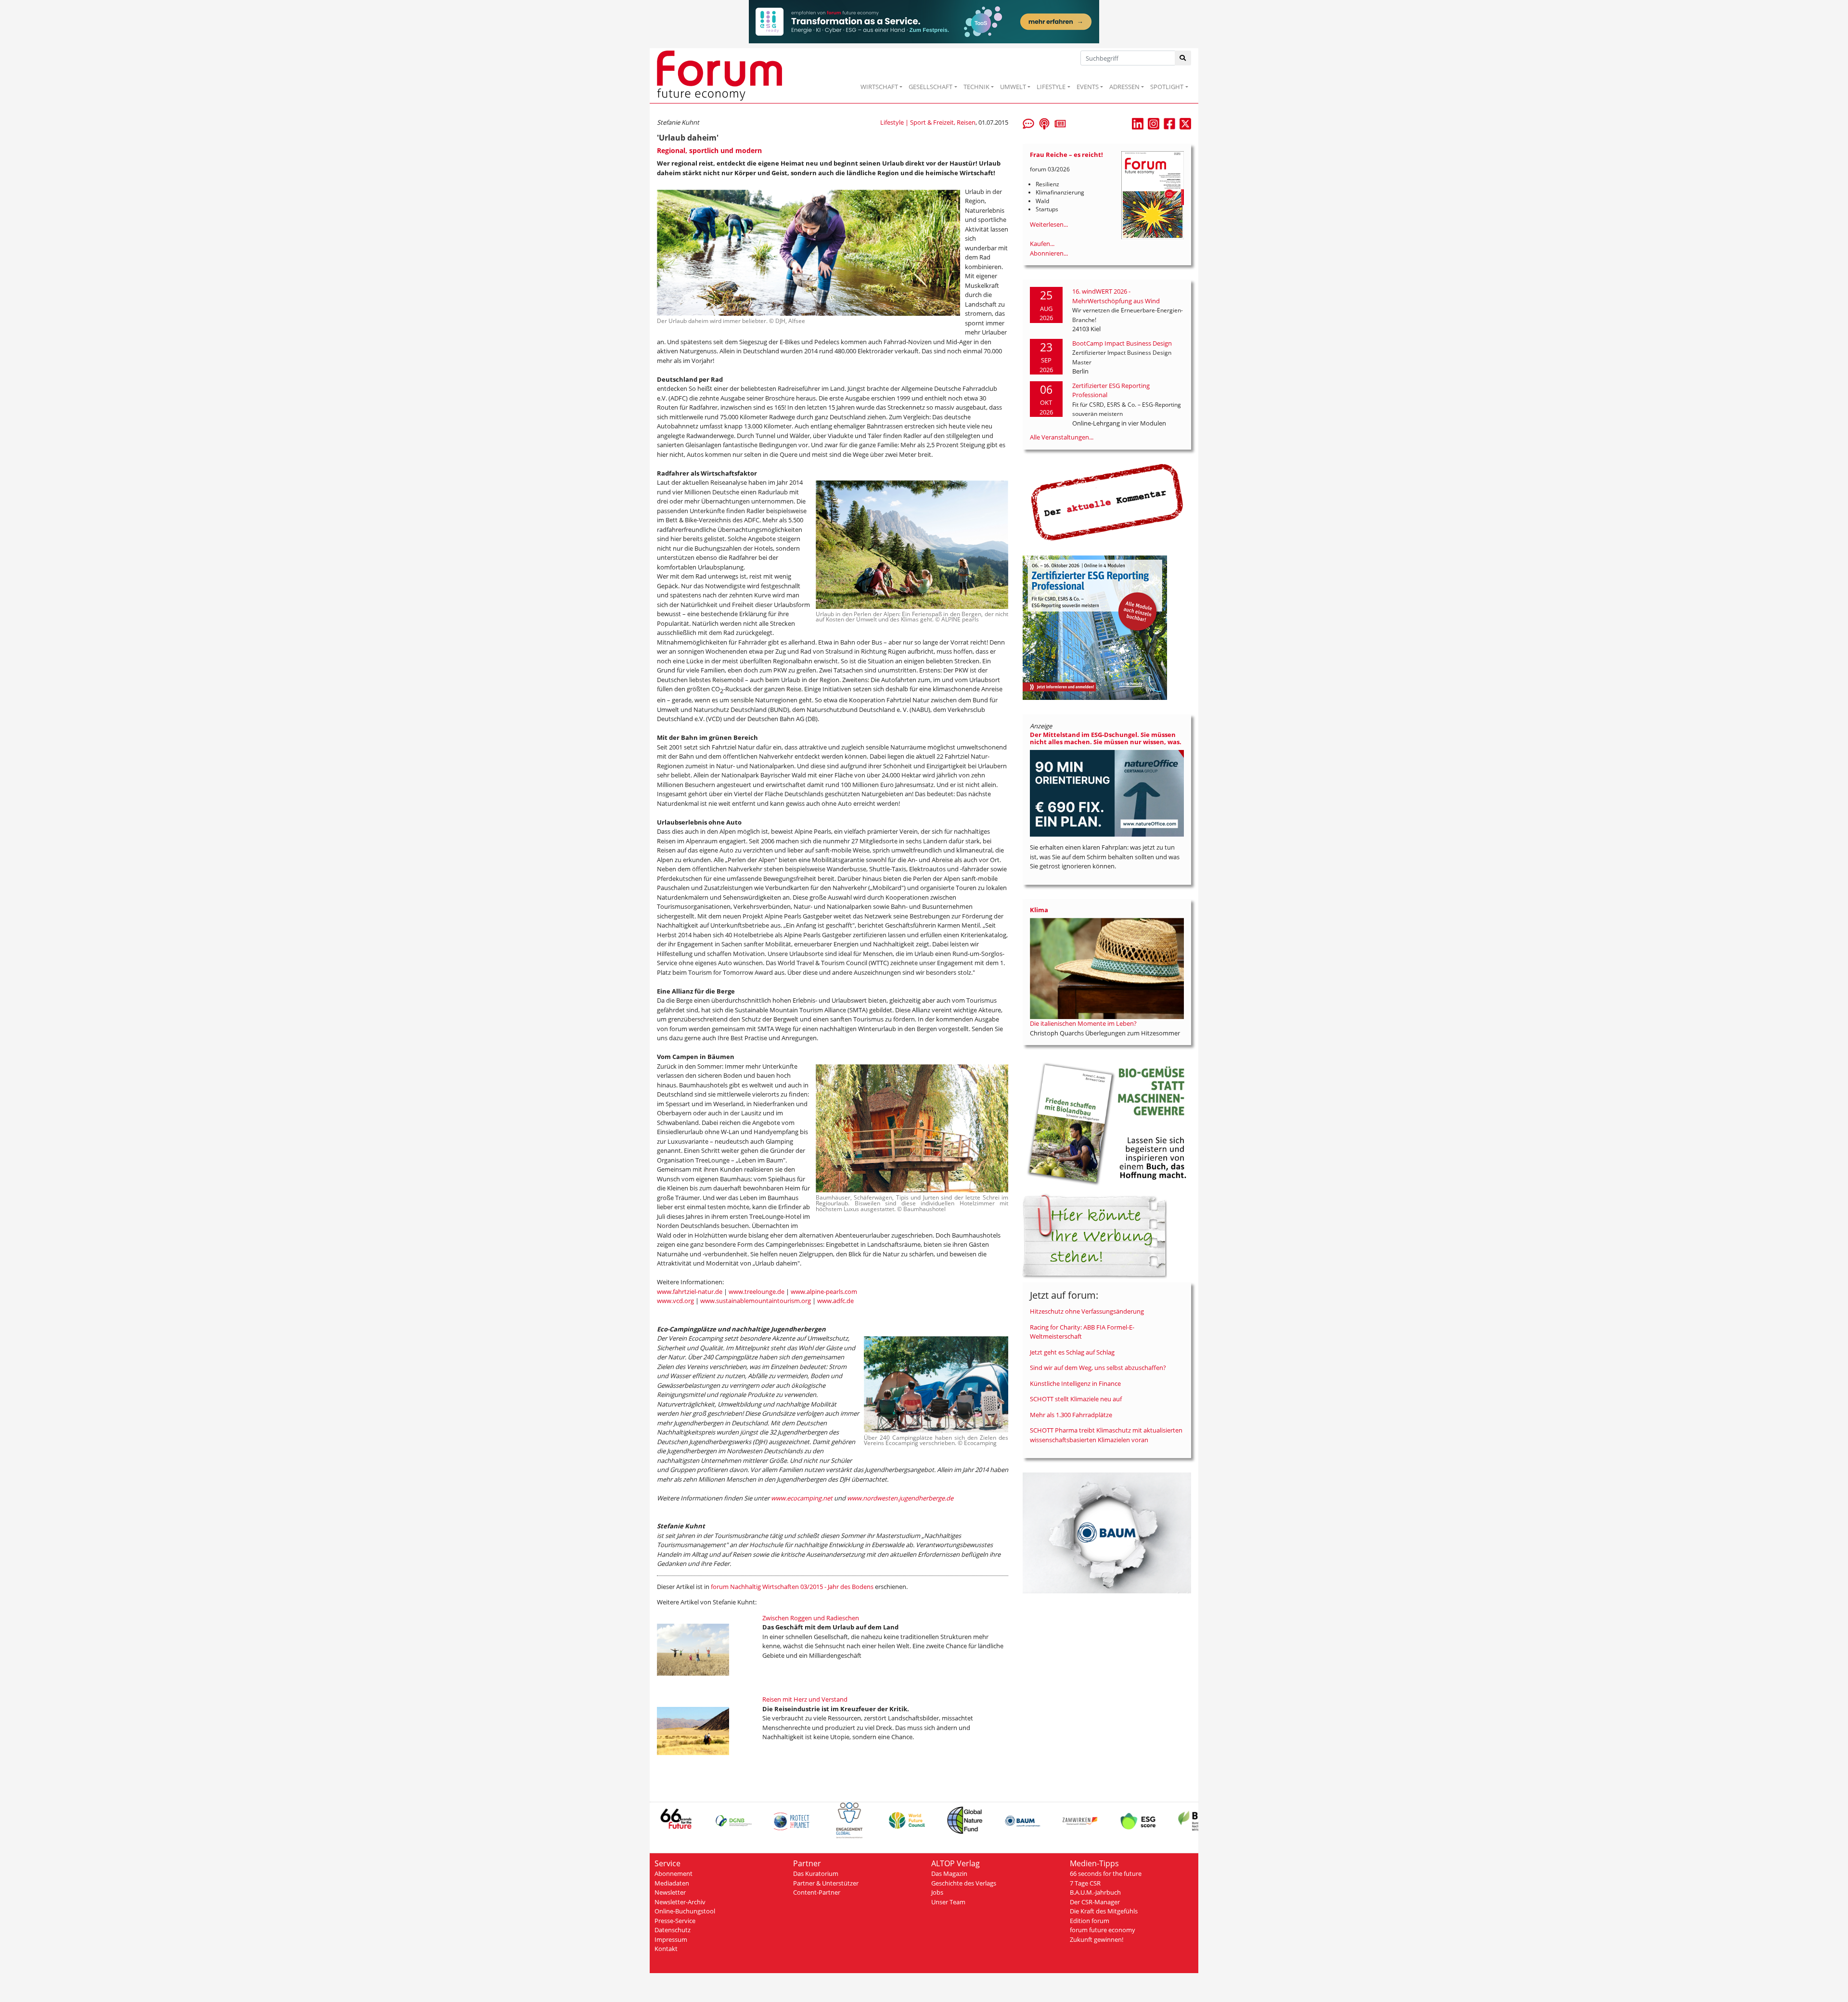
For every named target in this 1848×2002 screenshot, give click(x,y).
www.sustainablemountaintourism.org (756, 1301)
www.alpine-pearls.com (824, 1292)
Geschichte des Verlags (964, 1883)
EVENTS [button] (1088, 87)
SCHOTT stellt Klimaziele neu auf (1076, 1399)
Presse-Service (675, 1921)
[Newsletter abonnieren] (1060, 123)
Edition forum (1090, 1921)
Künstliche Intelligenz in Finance (1075, 1383)
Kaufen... (1042, 244)
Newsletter (670, 1892)
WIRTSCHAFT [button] (879, 87)
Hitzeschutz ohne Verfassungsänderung (1087, 1311)
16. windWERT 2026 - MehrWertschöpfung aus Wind (1116, 296)
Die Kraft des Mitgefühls (1104, 1911)
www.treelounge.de (757, 1292)
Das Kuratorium (816, 1873)
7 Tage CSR (1085, 1883)
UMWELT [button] (1013, 87)
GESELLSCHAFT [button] (930, 87)
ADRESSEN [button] (1124, 87)
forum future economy (1103, 1930)
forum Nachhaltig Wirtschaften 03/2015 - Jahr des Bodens (792, 1587)
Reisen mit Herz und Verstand (805, 1699)
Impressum (671, 1939)
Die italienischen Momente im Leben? (1083, 1023)
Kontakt (666, 1949)
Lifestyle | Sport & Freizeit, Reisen (928, 122)
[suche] (1183, 58)
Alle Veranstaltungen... (1062, 437)
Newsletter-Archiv (680, 1902)
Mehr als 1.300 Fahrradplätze (1071, 1415)
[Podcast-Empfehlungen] (1044, 123)
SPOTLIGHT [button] (1167, 87)
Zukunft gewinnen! (1097, 1939)
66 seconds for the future (1106, 1873)
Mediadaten (672, 1883)
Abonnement (674, 1873)
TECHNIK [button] (976, 87)
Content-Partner (817, 1892)
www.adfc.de (835, 1301)
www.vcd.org (675, 1301)
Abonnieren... (1049, 253)
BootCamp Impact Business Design (1122, 343)
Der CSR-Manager (1095, 1902)
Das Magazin (949, 1873)
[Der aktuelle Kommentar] (1107, 502)
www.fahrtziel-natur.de (690, 1292)
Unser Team (948, 1902)
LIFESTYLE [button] (1051, 87)
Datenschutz (673, 1930)
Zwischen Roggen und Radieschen (811, 1618)
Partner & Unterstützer (826, 1883)
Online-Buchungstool (685, 1911)
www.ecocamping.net (802, 1498)
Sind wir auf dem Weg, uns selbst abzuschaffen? (1098, 1368)
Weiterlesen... (1049, 224)
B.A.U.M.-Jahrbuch (1095, 1892)
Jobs (937, 1892)
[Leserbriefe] (1028, 123)
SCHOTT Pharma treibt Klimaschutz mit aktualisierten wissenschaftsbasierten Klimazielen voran (1106, 1435)
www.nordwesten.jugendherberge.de (900, 1498)
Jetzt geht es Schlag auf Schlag (1072, 1352)
